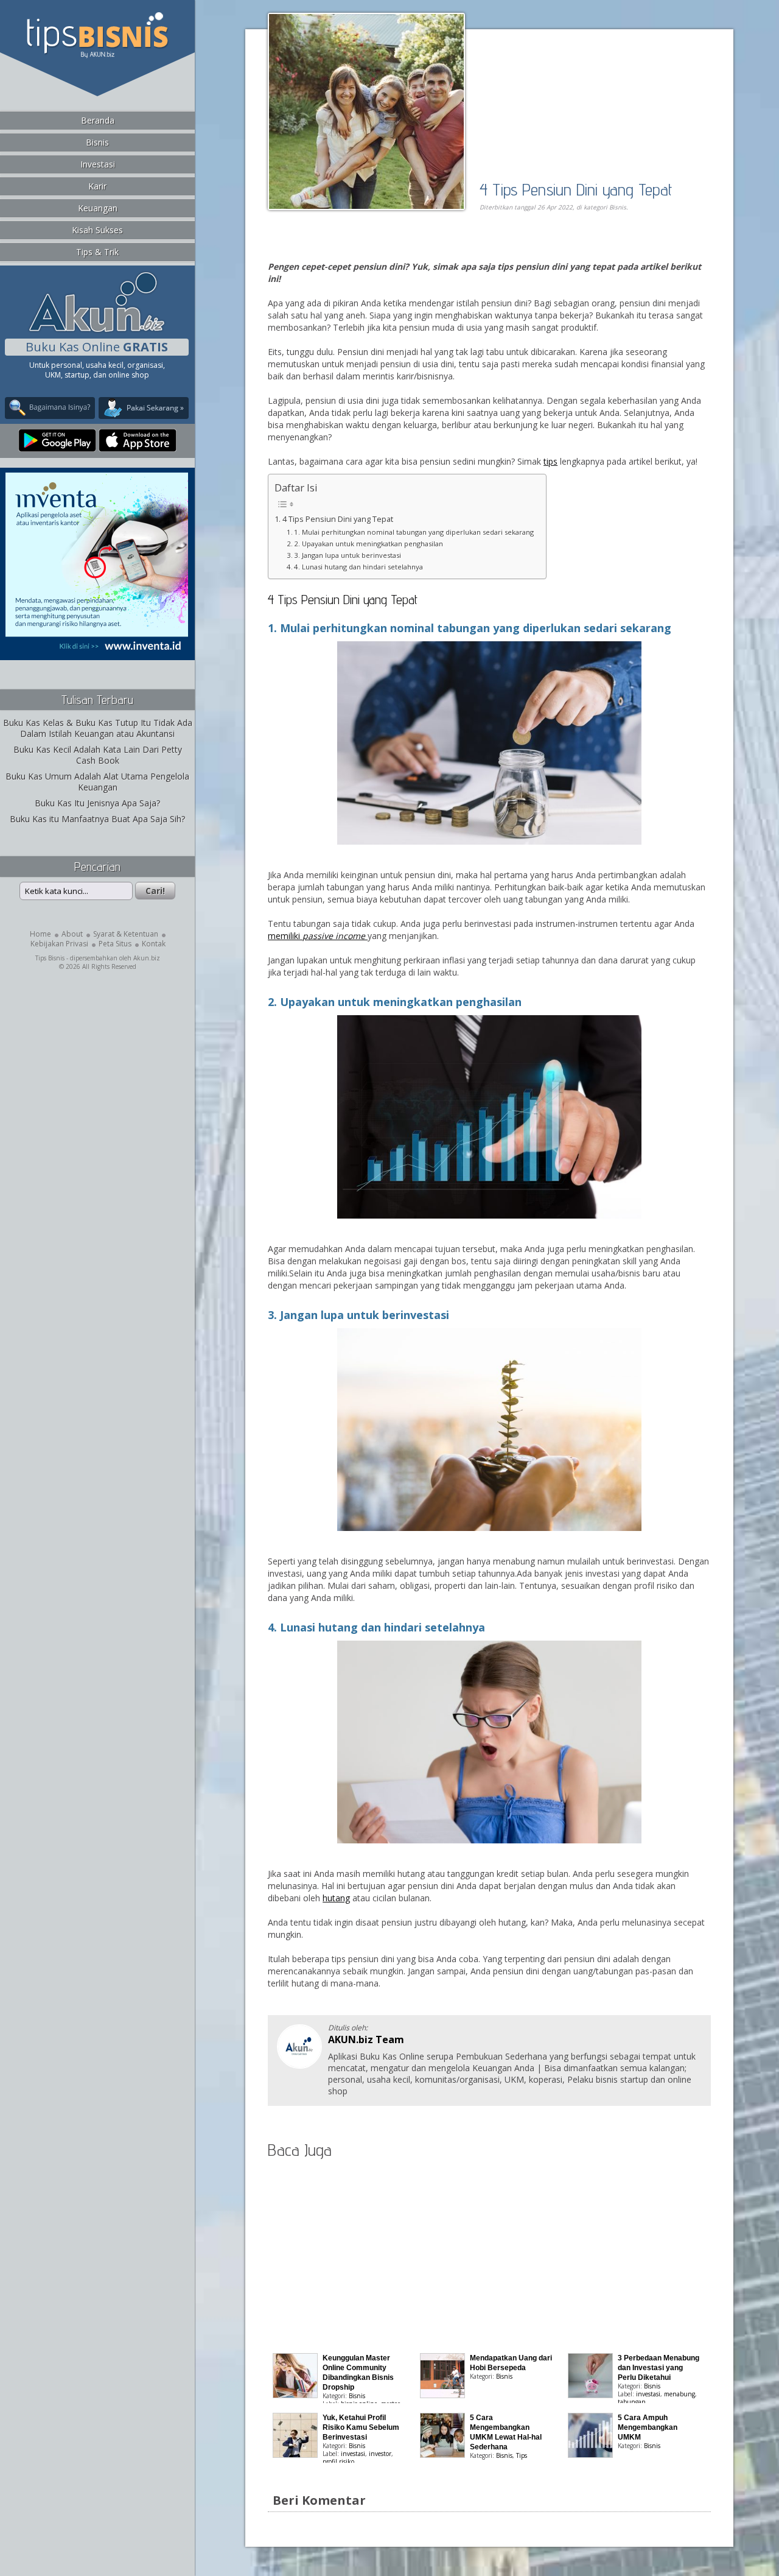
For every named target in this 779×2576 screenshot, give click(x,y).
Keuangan (98, 208)
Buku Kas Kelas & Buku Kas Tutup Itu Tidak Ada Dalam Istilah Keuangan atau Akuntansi (98, 728)
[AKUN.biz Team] (299, 2065)
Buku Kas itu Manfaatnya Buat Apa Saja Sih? (97, 819)
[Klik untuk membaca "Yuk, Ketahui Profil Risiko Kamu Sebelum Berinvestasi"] (295, 2455)
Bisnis (97, 142)
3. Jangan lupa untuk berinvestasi (348, 555)
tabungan (632, 2402)
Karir (97, 186)
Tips (522, 2455)
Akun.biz (147, 958)
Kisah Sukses (97, 230)
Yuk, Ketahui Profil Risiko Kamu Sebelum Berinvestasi (361, 2427)
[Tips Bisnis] (97, 55)
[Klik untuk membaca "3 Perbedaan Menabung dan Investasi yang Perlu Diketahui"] (590, 2395)
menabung (679, 2394)
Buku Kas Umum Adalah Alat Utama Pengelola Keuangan (97, 782)
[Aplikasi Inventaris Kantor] (97, 652)
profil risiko (338, 2462)
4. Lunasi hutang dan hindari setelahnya (358, 567)
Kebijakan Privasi (59, 944)
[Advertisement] (408, 248)
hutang (336, 1898)
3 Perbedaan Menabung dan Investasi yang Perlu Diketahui (658, 2368)
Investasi (98, 164)
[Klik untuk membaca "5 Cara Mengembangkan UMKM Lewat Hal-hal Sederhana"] (442, 2455)
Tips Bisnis (50, 958)
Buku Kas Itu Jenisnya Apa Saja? (97, 803)
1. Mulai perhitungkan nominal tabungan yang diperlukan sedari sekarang (414, 532)
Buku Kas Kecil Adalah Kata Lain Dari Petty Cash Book (98, 755)
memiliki (318, 936)
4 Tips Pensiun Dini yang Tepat (576, 189)
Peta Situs (115, 944)
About (72, 934)
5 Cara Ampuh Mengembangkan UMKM (648, 2427)
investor (380, 2454)
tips (550, 461)
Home (40, 934)
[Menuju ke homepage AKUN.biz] (97, 330)
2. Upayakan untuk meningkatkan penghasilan (369, 544)
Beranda (98, 120)
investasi (648, 2394)
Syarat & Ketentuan (126, 934)
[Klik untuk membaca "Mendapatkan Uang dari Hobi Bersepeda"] (442, 2395)
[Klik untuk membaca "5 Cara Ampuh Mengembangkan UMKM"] (590, 2455)
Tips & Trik (97, 252)
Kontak (154, 944)
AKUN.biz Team (366, 2039)
